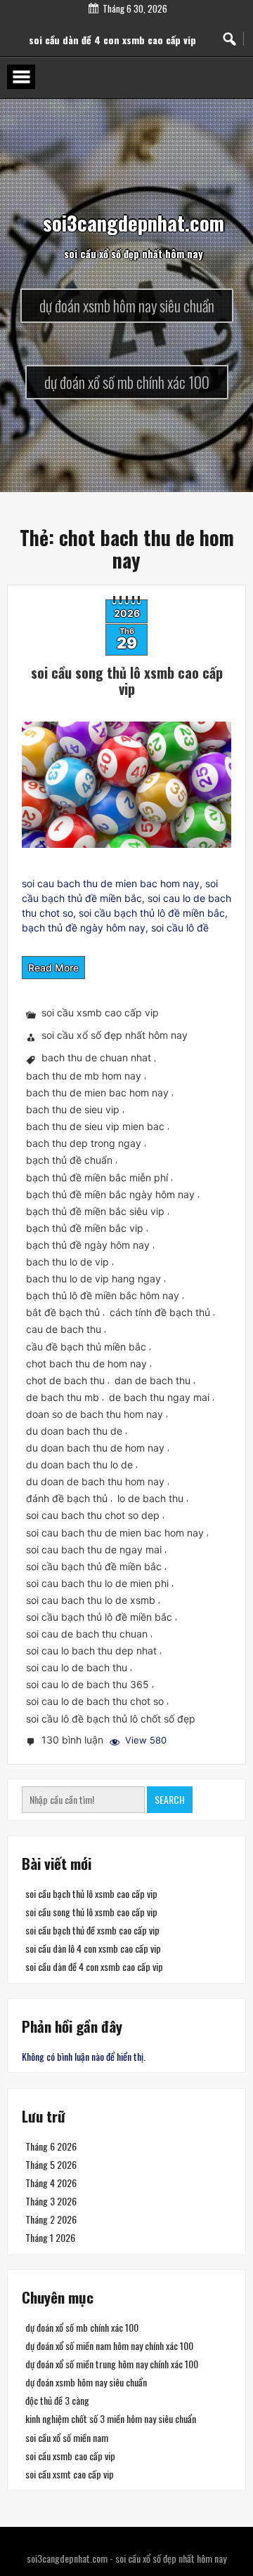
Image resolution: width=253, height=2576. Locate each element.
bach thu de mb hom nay (84, 1076)
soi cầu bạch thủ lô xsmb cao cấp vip (91, 1893)
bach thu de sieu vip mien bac (95, 1127)
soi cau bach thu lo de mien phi (97, 1583)
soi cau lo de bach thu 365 (87, 1685)
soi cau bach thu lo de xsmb (91, 1600)
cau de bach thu (64, 1330)
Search (170, 1799)
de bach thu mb (63, 1397)
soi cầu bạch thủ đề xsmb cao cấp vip (92, 1930)
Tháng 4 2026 (51, 2183)
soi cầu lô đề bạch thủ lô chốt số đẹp (111, 1719)
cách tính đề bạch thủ (160, 1313)
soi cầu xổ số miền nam (67, 2437)
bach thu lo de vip (67, 1262)
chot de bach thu (65, 1380)
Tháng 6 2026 (51, 2146)
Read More (53, 968)
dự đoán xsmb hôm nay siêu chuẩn (86, 2382)
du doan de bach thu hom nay (95, 1482)
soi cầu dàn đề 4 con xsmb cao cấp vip (94, 1966)
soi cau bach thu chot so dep (93, 1516)
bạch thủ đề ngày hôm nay (88, 1245)
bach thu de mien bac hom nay (97, 1093)
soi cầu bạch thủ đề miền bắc (94, 1566)
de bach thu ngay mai (159, 1397)
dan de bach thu (153, 1380)
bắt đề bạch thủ (63, 1313)
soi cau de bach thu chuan (87, 1634)
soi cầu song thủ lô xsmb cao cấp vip (127, 680)
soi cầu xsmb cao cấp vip (100, 1013)
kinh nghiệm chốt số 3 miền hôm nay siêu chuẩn (111, 2419)
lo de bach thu (150, 1499)
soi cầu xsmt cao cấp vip (70, 2474)
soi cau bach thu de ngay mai (94, 1549)
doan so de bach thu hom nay (95, 1414)
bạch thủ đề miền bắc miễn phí (97, 1177)
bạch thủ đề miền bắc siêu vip (95, 1211)
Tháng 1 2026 (50, 2237)
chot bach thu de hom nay (86, 1363)
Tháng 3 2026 (51, 2201)
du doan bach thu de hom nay (95, 1448)
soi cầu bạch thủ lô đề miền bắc (99, 1617)
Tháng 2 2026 (51, 2219)
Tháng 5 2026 (51, 2164)
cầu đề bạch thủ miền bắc (86, 1347)
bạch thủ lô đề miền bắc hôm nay (103, 1295)
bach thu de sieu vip (73, 1109)
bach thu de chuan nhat (96, 1058)
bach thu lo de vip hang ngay (93, 1279)
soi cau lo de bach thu (77, 1668)
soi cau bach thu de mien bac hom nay (115, 1533)
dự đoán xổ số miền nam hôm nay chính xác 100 (109, 2345)
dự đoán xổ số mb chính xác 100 (82, 2327)
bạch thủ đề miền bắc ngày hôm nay (110, 1194)
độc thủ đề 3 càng (57, 2401)
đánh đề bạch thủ (67, 1499)
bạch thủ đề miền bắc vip (85, 1228)
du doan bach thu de (74, 1431)
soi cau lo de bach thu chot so (95, 1702)
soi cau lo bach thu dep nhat (91, 1651)
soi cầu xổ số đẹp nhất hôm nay (115, 1036)
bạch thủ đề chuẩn (69, 1161)
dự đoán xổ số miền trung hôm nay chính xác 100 (112, 2364)
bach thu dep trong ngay (84, 1144)
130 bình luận (74, 1741)
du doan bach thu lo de (79, 1465)
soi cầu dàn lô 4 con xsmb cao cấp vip (112, 28)
